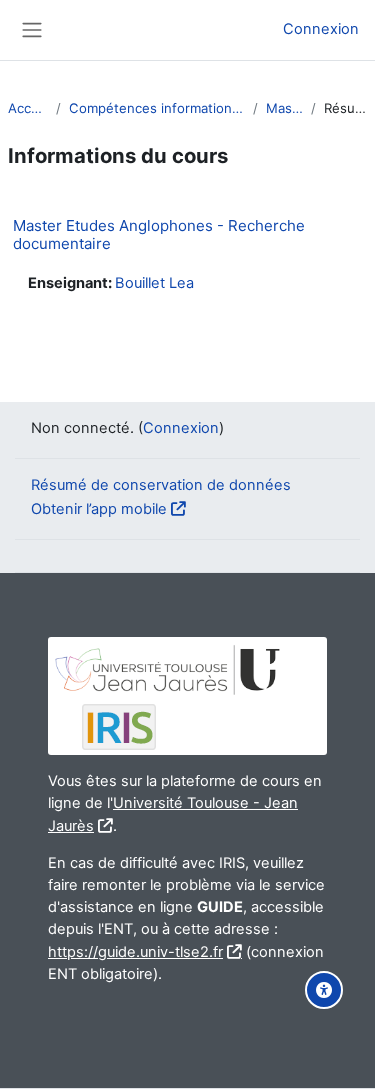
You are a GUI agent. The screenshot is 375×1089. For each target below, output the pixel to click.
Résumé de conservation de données (161, 485)
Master (285, 108)
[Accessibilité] (324, 990)
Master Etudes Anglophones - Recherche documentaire (159, 234)
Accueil (28, 108)
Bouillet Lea (154, 283)
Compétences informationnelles (157, 108)
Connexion (321, 29)
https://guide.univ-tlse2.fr (135, 952)
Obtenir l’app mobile (99, 509)
